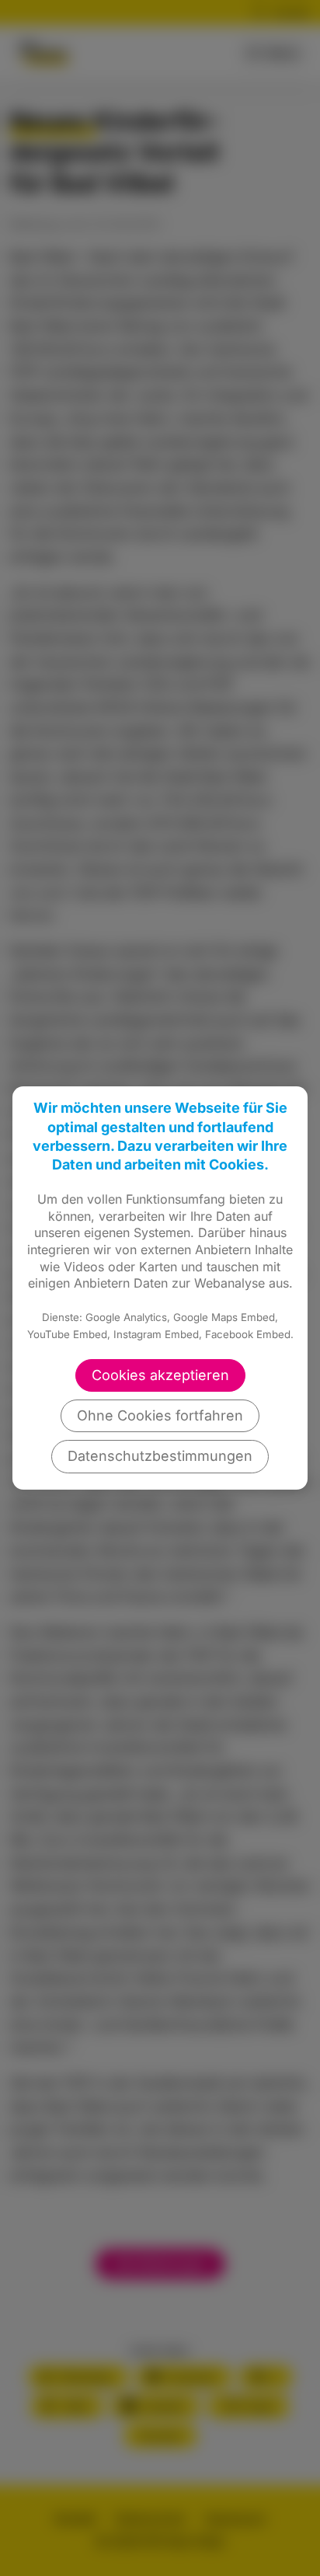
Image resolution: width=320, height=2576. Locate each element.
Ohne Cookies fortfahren (160, 1415)
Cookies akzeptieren (160, 1375)
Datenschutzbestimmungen (160, 1456)
